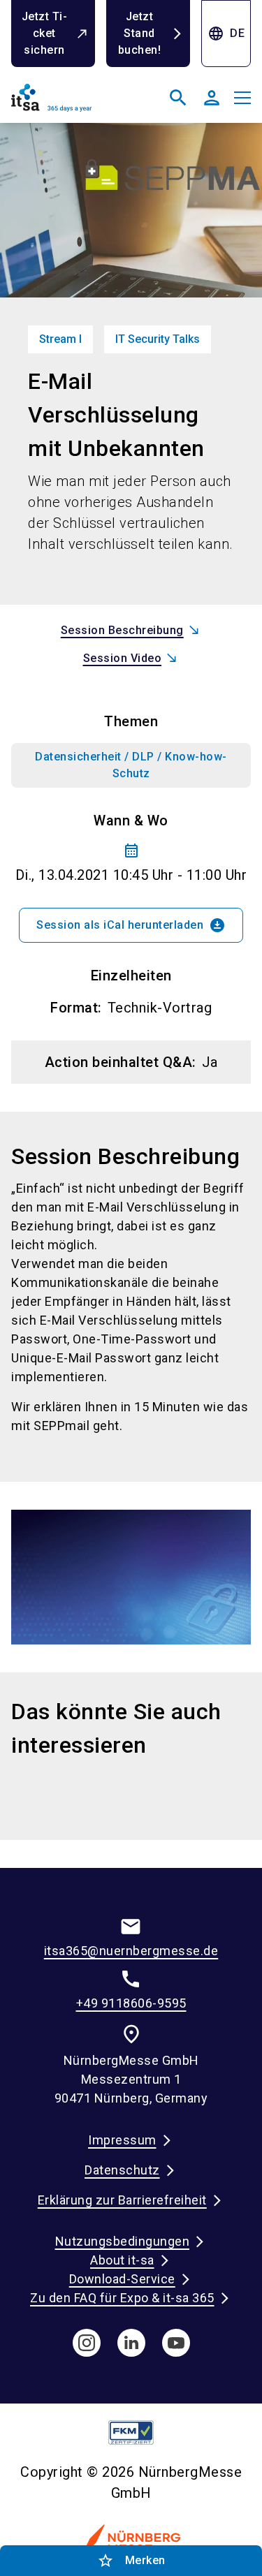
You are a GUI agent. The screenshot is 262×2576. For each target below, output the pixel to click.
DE (226, 34)
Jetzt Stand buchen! (140, 33)
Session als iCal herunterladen (131, 925)
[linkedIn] (131, 2343)
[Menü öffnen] (242, 98)
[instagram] (87, 2343)
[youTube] (176, 2343)
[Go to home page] (68, 103)
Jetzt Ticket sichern (44, 33)
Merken (131, 2561)
